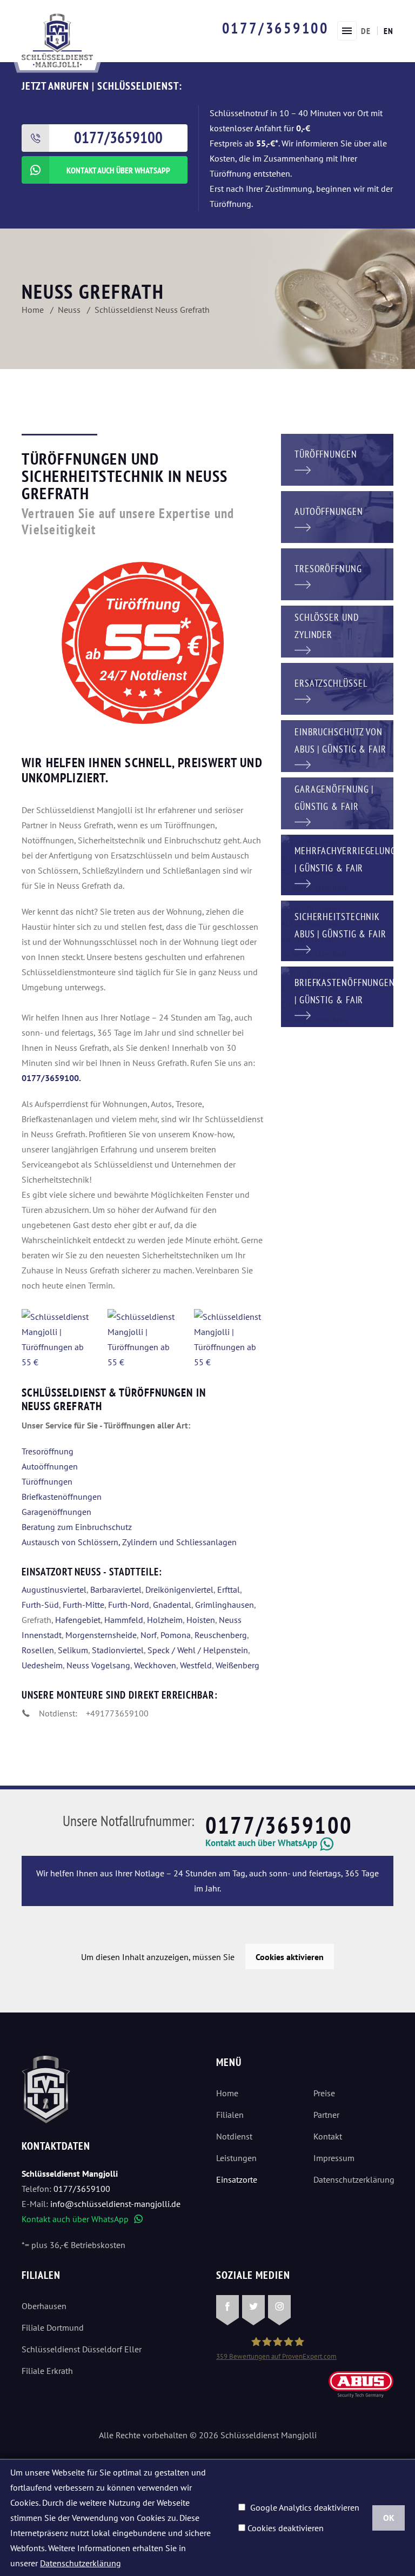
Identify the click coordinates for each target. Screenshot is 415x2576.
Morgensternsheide (101, 1635)
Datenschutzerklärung (353, 2179)
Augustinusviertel (54, 1589)
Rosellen (38, 1650)
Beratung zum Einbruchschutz (77, 1527)
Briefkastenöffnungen (62, 1497)
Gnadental (172, 1605)
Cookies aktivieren (290, 1957)
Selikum (73, 1650)
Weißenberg (237, 1665)
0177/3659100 (276, 28)
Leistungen (236, 2158)
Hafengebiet (78, 1620)
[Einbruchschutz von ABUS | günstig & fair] (337, 745)
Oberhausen (44, 2306)
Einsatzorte (237, 2179)
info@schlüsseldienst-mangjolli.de (115, 2204)
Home (227, 2093)
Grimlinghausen (225, 1605)
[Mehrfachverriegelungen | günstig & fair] (337, 864)
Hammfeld (124, 1620)
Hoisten (201, 1620)
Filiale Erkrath (47, 2371)
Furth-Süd (40, 1605)
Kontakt (328, 2136)
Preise (324, 2093)
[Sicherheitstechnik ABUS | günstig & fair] (337, 930)
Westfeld (196, 1665)
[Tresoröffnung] (337, 573)
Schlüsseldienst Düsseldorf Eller (82, 2349)
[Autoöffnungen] (337, 516)
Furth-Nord (129, 1605)
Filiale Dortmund (53, 2327)
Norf (149, 1635)
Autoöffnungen (50, 1466)
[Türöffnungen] (337, 459)
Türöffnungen (47, 1481)
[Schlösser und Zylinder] (337, 630)
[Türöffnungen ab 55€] (57, 39)
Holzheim (165, 1620)
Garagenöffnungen (56, 1512)
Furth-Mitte (83, 1605)
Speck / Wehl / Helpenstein (198, 1650)
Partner (326, 2115)
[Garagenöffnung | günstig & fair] (337, 802)
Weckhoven (155, 1665)
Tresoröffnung (48, 1451)
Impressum (334, 2158)
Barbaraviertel (116, 1589)
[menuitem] (366, 31)
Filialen (230, 2115)
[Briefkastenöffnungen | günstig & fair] (337, 996)
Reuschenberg (221, 1635)
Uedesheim (42, 1665)
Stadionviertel (118, 1650)
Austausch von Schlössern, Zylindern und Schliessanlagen (129, 1542)
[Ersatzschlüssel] (337, 688)
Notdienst (234, 2136)
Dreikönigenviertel (179, 1589)
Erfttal (229, 1589)
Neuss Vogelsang (98, 1665)
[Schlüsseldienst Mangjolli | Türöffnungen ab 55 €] (56, 1339)
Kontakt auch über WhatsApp (82, 2219)
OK (389, 2518)
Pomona (176, 1635)
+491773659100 (117, 1713)
